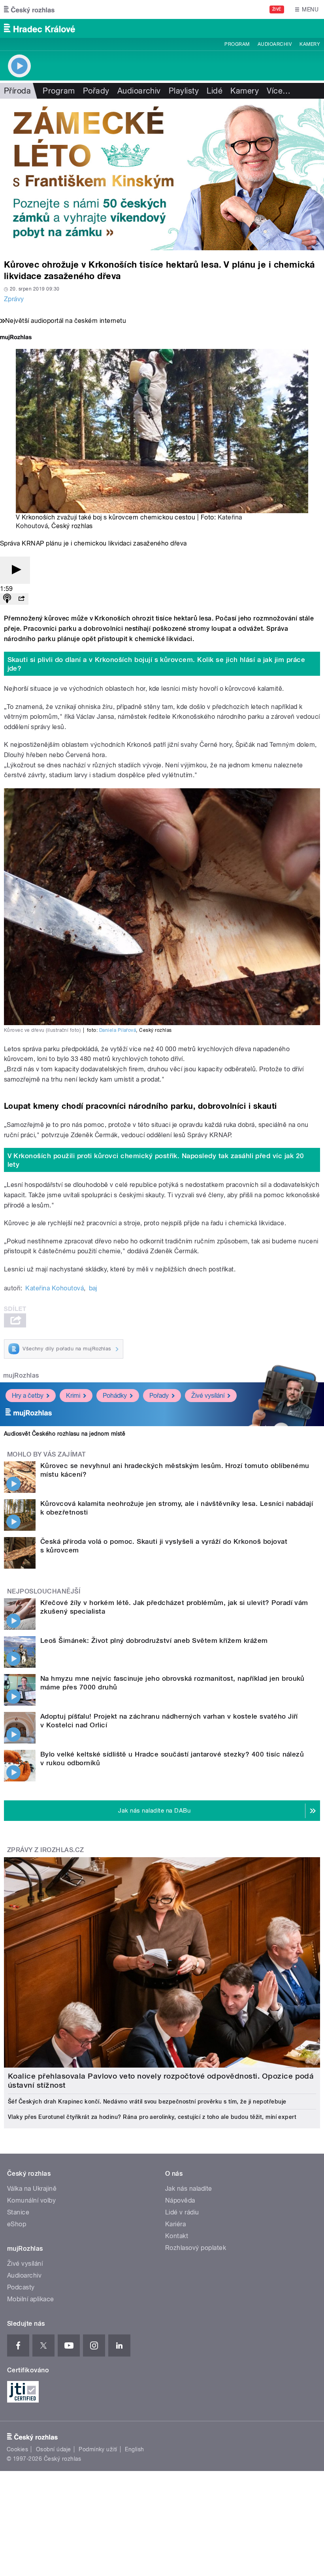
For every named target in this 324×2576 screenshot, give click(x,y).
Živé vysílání (208, 1396)
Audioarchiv (275, 44)
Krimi (73, 1396)
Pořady (96, 91)
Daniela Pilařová (118, 1030)
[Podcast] (7, 599)
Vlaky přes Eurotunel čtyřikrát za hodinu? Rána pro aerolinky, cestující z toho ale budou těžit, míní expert (152, 2117)
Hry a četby (28, 1396)
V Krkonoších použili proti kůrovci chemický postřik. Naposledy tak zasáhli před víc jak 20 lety (156, 1160)
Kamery (310, 44)
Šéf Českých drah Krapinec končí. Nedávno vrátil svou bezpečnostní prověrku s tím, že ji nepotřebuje (147, 2102)
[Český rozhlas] (29, 9)
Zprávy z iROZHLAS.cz (46, 1850)
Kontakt (177, 2236)
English (134, 2449)
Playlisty (184, 91)
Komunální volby (31, 2200)
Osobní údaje (54, 2449)
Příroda (17, 91)
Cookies (17, 2449)
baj (93, 1288)
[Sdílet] (21, 599)
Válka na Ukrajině (32, 2189)
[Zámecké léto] (162, 174)
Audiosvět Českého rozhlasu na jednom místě (65, 1434)
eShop (17, 2224)
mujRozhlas (21, 1375)
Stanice (18, 2212)
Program (237, 44)
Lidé (215, 91)
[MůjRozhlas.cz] (16, 338)
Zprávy (14, 299)
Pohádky (115, 1396)
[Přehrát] (15, 570)
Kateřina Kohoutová (55, 1288)
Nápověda (180, 2200)
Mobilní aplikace (31, 2299)
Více (279, 91)
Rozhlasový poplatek (196, 2248)
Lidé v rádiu (182, 2212)
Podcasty (21, 2287)
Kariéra (175, 2224)
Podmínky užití (98, 2449)
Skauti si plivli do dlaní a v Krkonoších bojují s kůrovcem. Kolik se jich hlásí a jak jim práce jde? (156, 664)
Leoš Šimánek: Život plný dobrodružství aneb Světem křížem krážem (154, 1640)
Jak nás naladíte (189, 2189)
